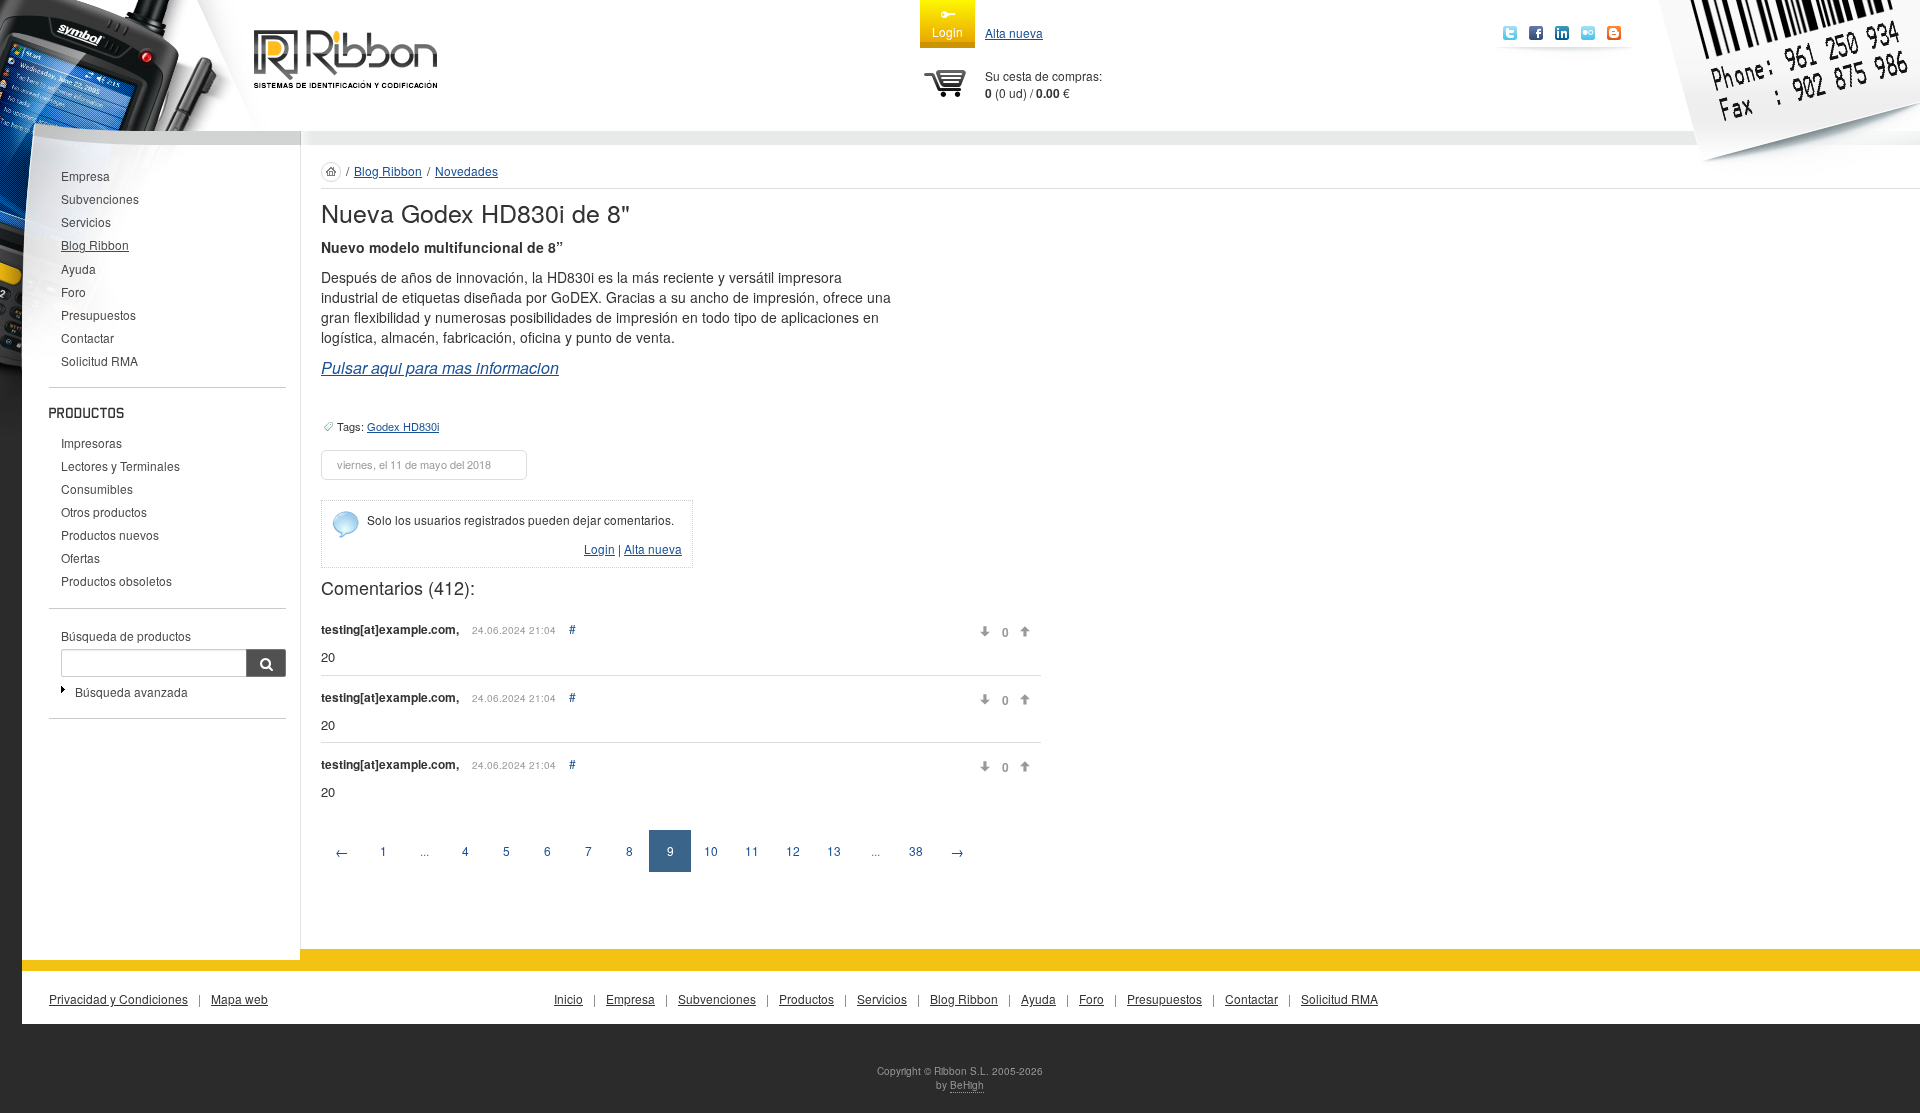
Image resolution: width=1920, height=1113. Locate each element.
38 (916, 850)
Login (947, 31)
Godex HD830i (403, 426)
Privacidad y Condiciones (118, 998)
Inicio (568, 998)
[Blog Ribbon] (1614, 33)
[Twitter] (1510, 33)
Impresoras (91, 442)
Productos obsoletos (116, 580)
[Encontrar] (266, 663)
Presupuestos (98, 314)
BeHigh (967, 1085)
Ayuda (78, 268)
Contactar (87, 337)
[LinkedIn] (1562, 33)
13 (834, 850)
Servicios (86, 221)
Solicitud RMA (99, 360)
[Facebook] (1536, 33)
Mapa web (239, 998)
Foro (73, 291)
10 (711, 850)
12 (793, 850)
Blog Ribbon (95, 244)
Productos (806, 998)
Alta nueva (1014, 32)
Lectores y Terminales (120, 465)
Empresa (85, 175)
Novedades (466, 170)
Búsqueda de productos (126, 635)
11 (752, 850)
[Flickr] (1588, 33)
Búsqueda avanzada (131, 691)
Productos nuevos (110, 534)
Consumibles (97, 488)
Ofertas (80, 557)
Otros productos (104, 511)
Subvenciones (100, 198)
